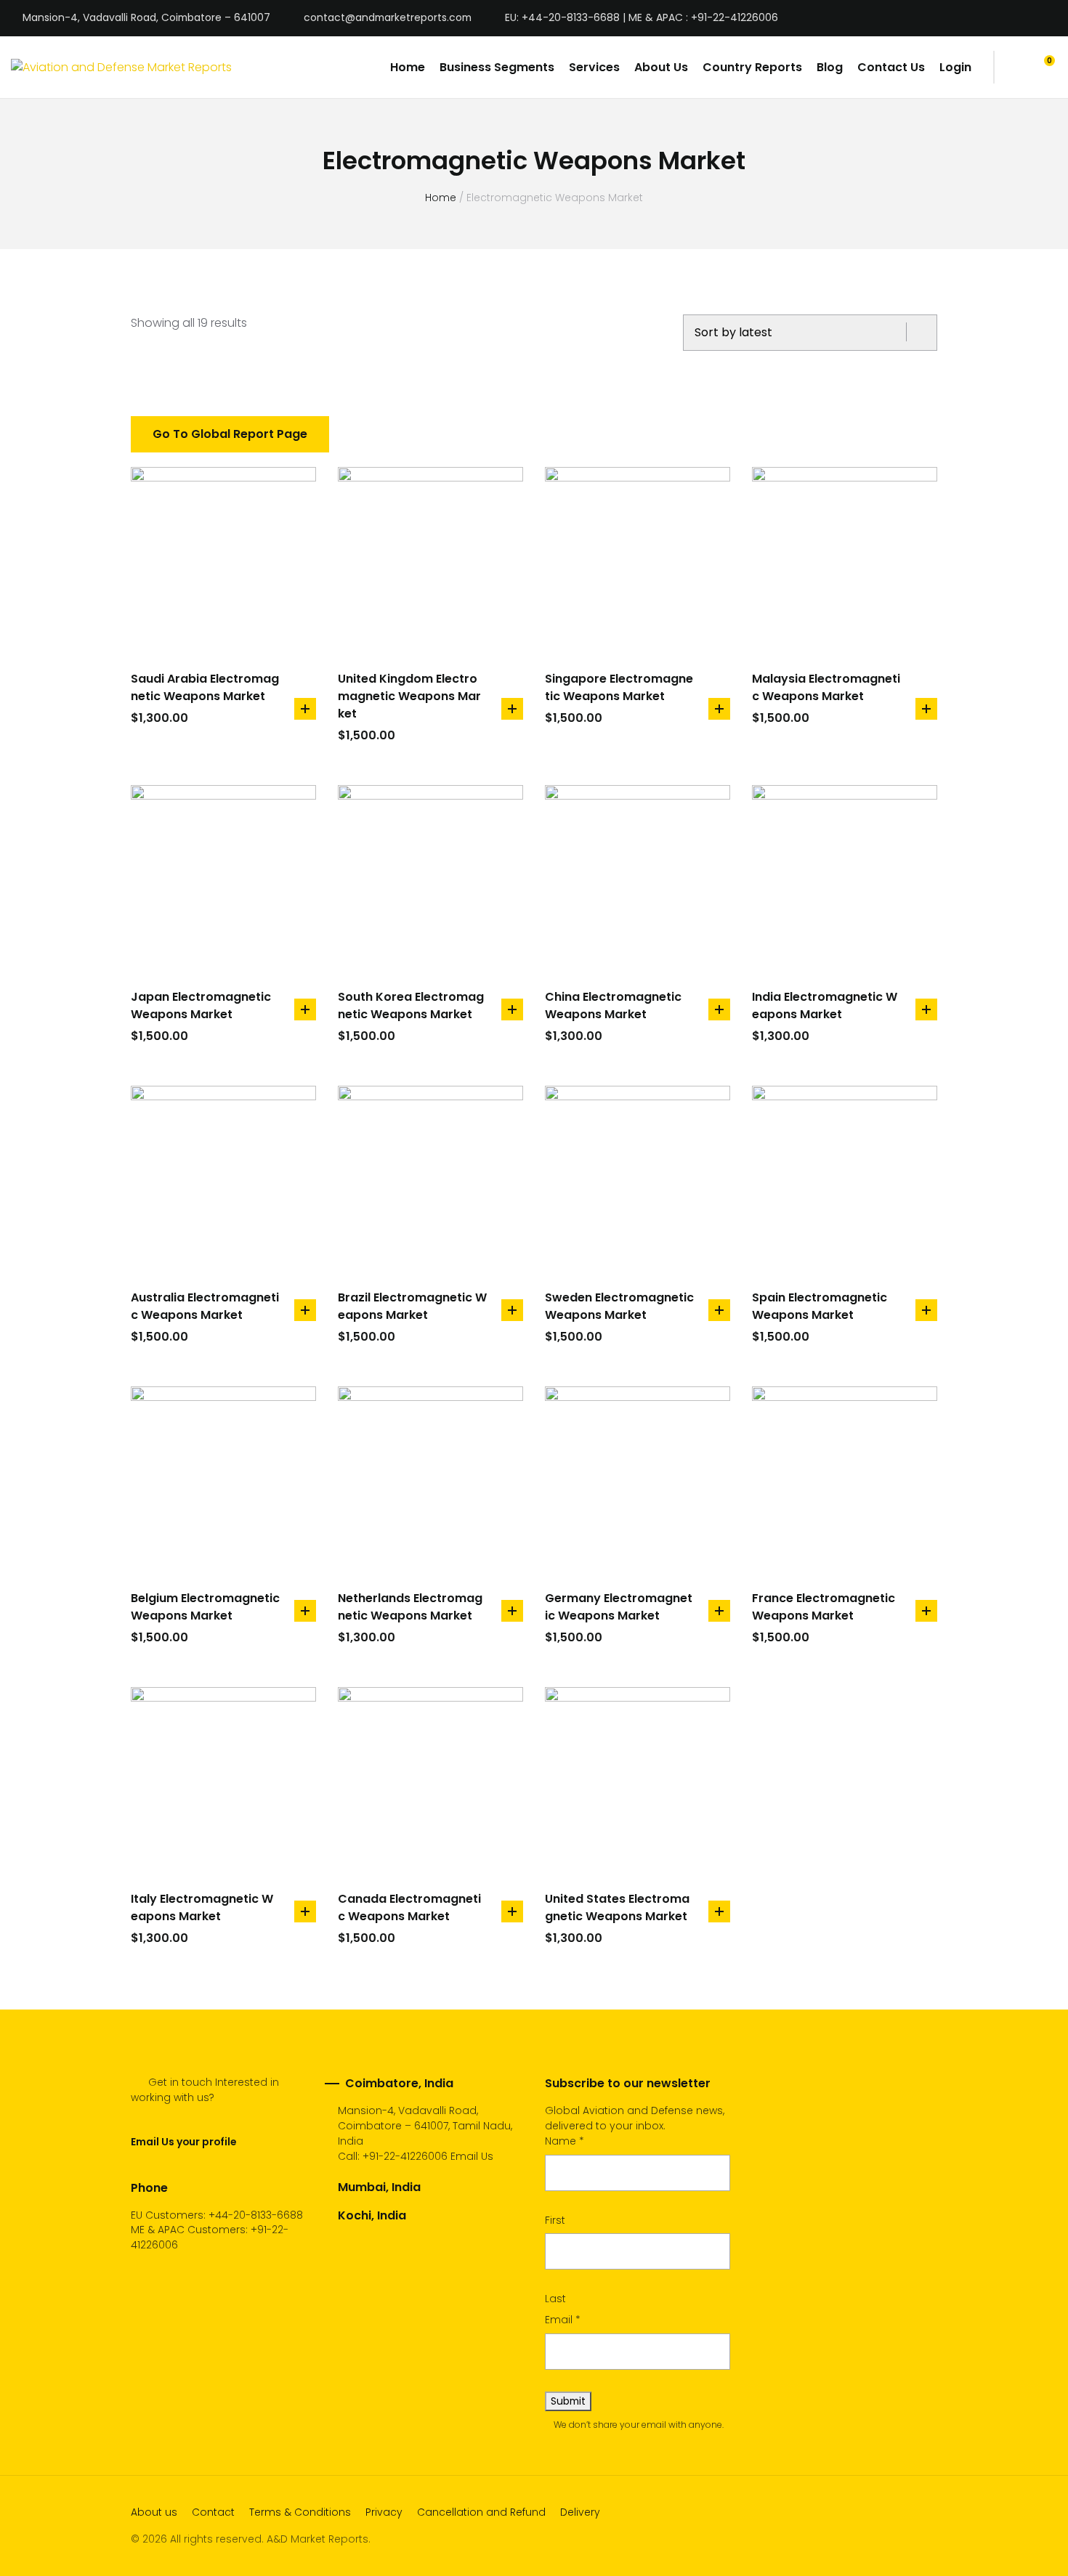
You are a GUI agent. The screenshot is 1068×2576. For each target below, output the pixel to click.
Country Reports (752, 67)
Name (565, 2141)
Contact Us (891, 67)
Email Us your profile (183, 2142)
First (555, 2220)
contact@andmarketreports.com (388, 18)
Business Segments (497, 67)
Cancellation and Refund (481, 2512)
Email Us (472, 2156)
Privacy (384, 2512)
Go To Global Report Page (230, 434)
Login (955, 67)
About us (154, 2512)
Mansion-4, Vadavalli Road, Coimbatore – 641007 (146, 18)
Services (594, 67)
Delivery (580, 2512)
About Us (661, 67)
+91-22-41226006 (405, 2156)
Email (563, 2320)
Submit (568, 2401)
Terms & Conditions (300, 2512)
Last (555, 2299)
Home (408, 67)
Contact (213, 2512)
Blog (830, 67)
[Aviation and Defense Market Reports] (121, 67)
